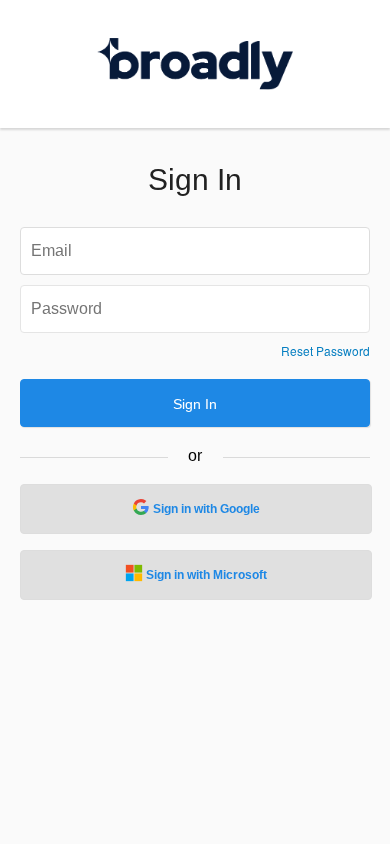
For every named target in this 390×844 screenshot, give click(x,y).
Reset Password (325, 351)
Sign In (195, 404)
